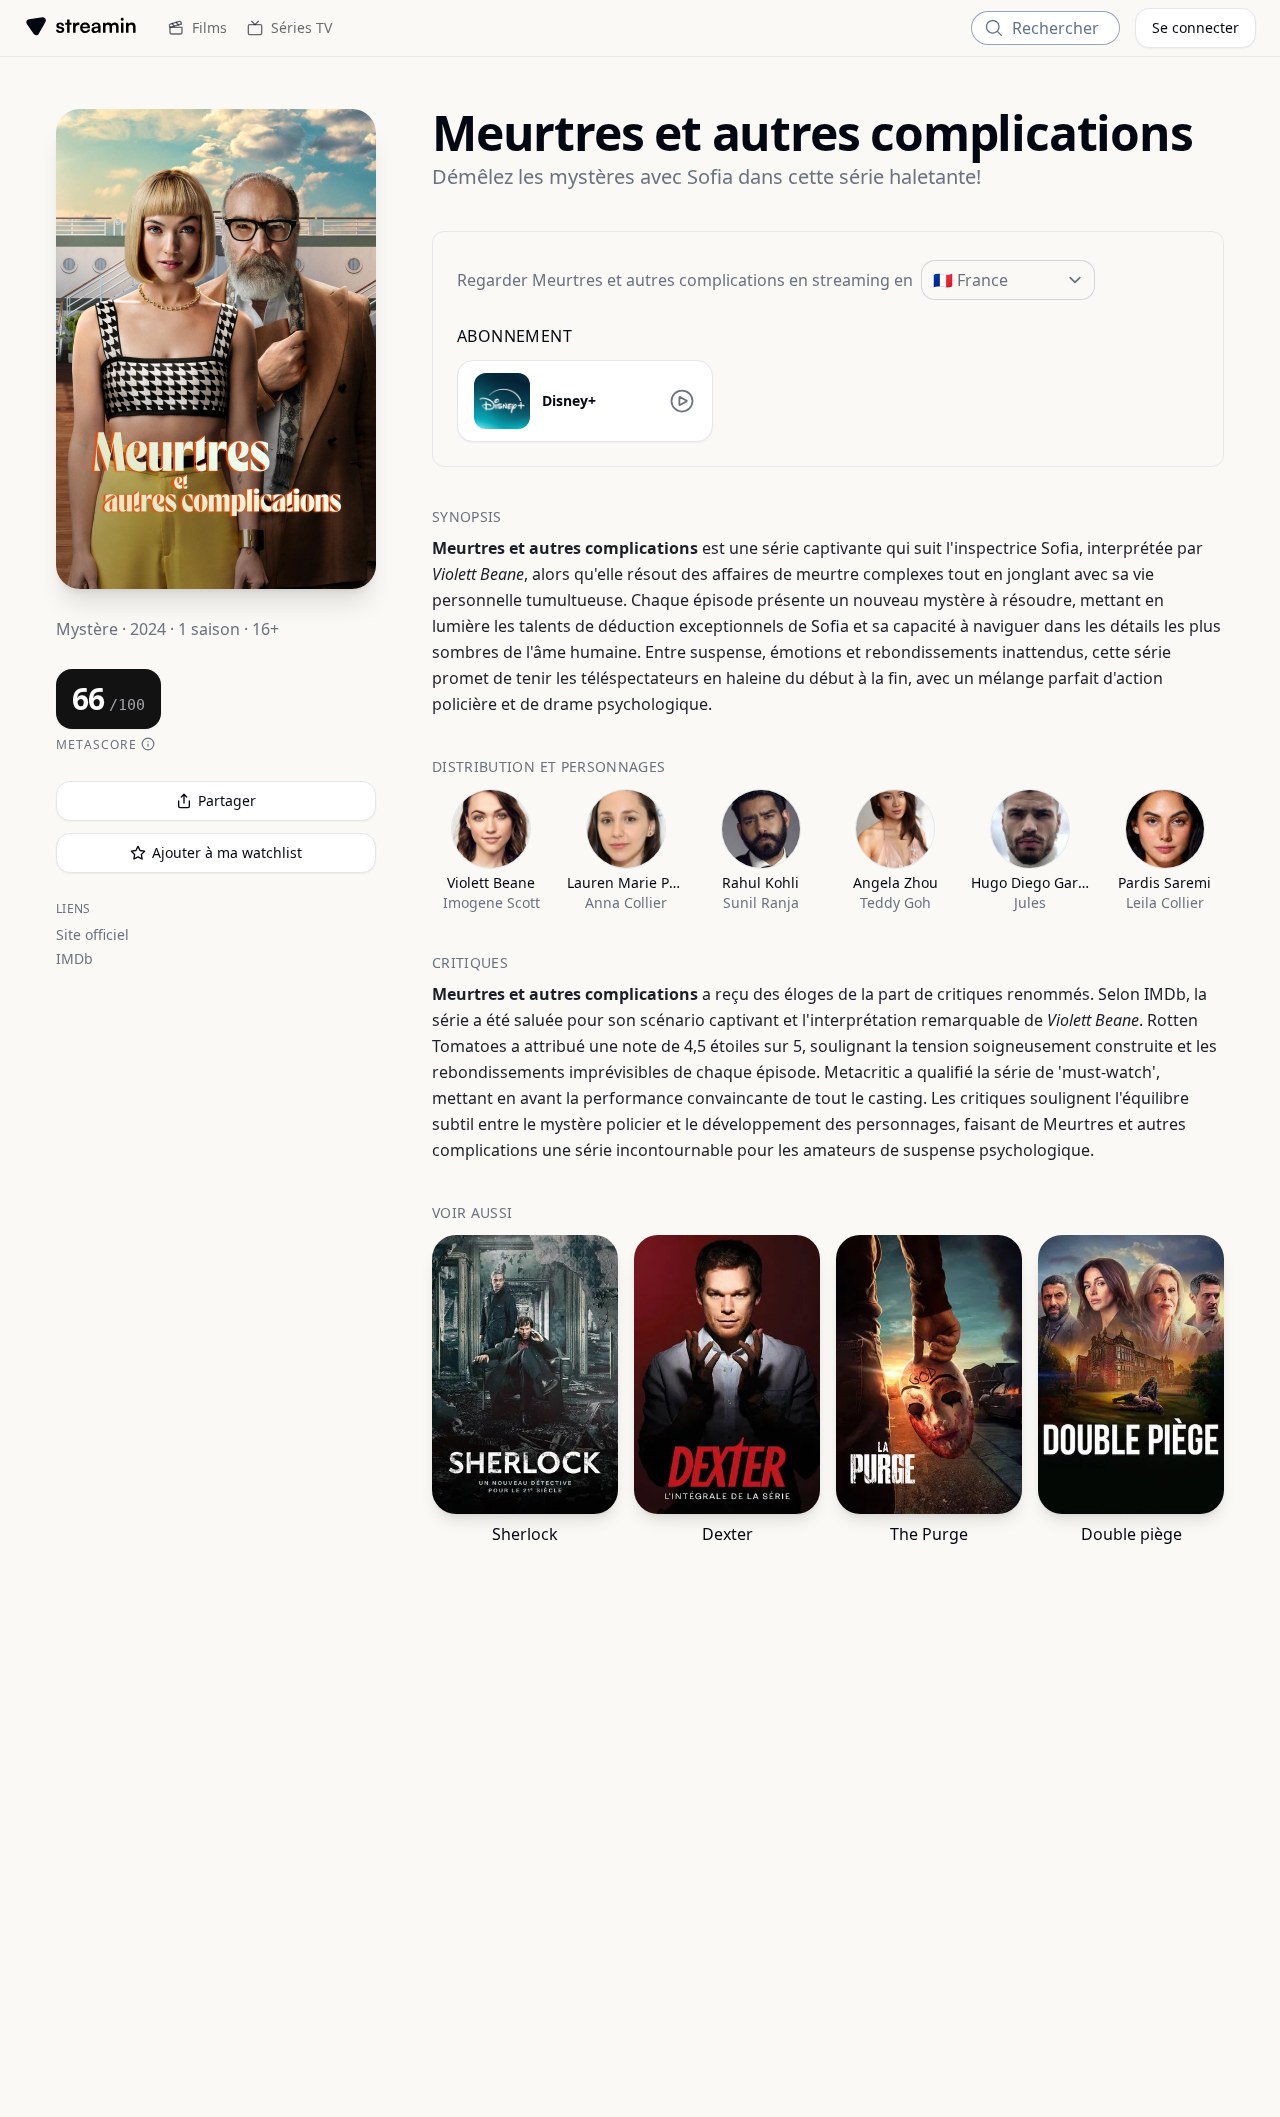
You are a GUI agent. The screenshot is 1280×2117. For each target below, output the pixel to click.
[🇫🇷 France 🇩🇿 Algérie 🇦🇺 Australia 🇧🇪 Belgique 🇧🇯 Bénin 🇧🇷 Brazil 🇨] (1008, 280)
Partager (227, 800)
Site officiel (92, 934)
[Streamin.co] (80, 28)
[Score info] (148, 745)
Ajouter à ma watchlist (227, 852)
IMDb (74, 958)
